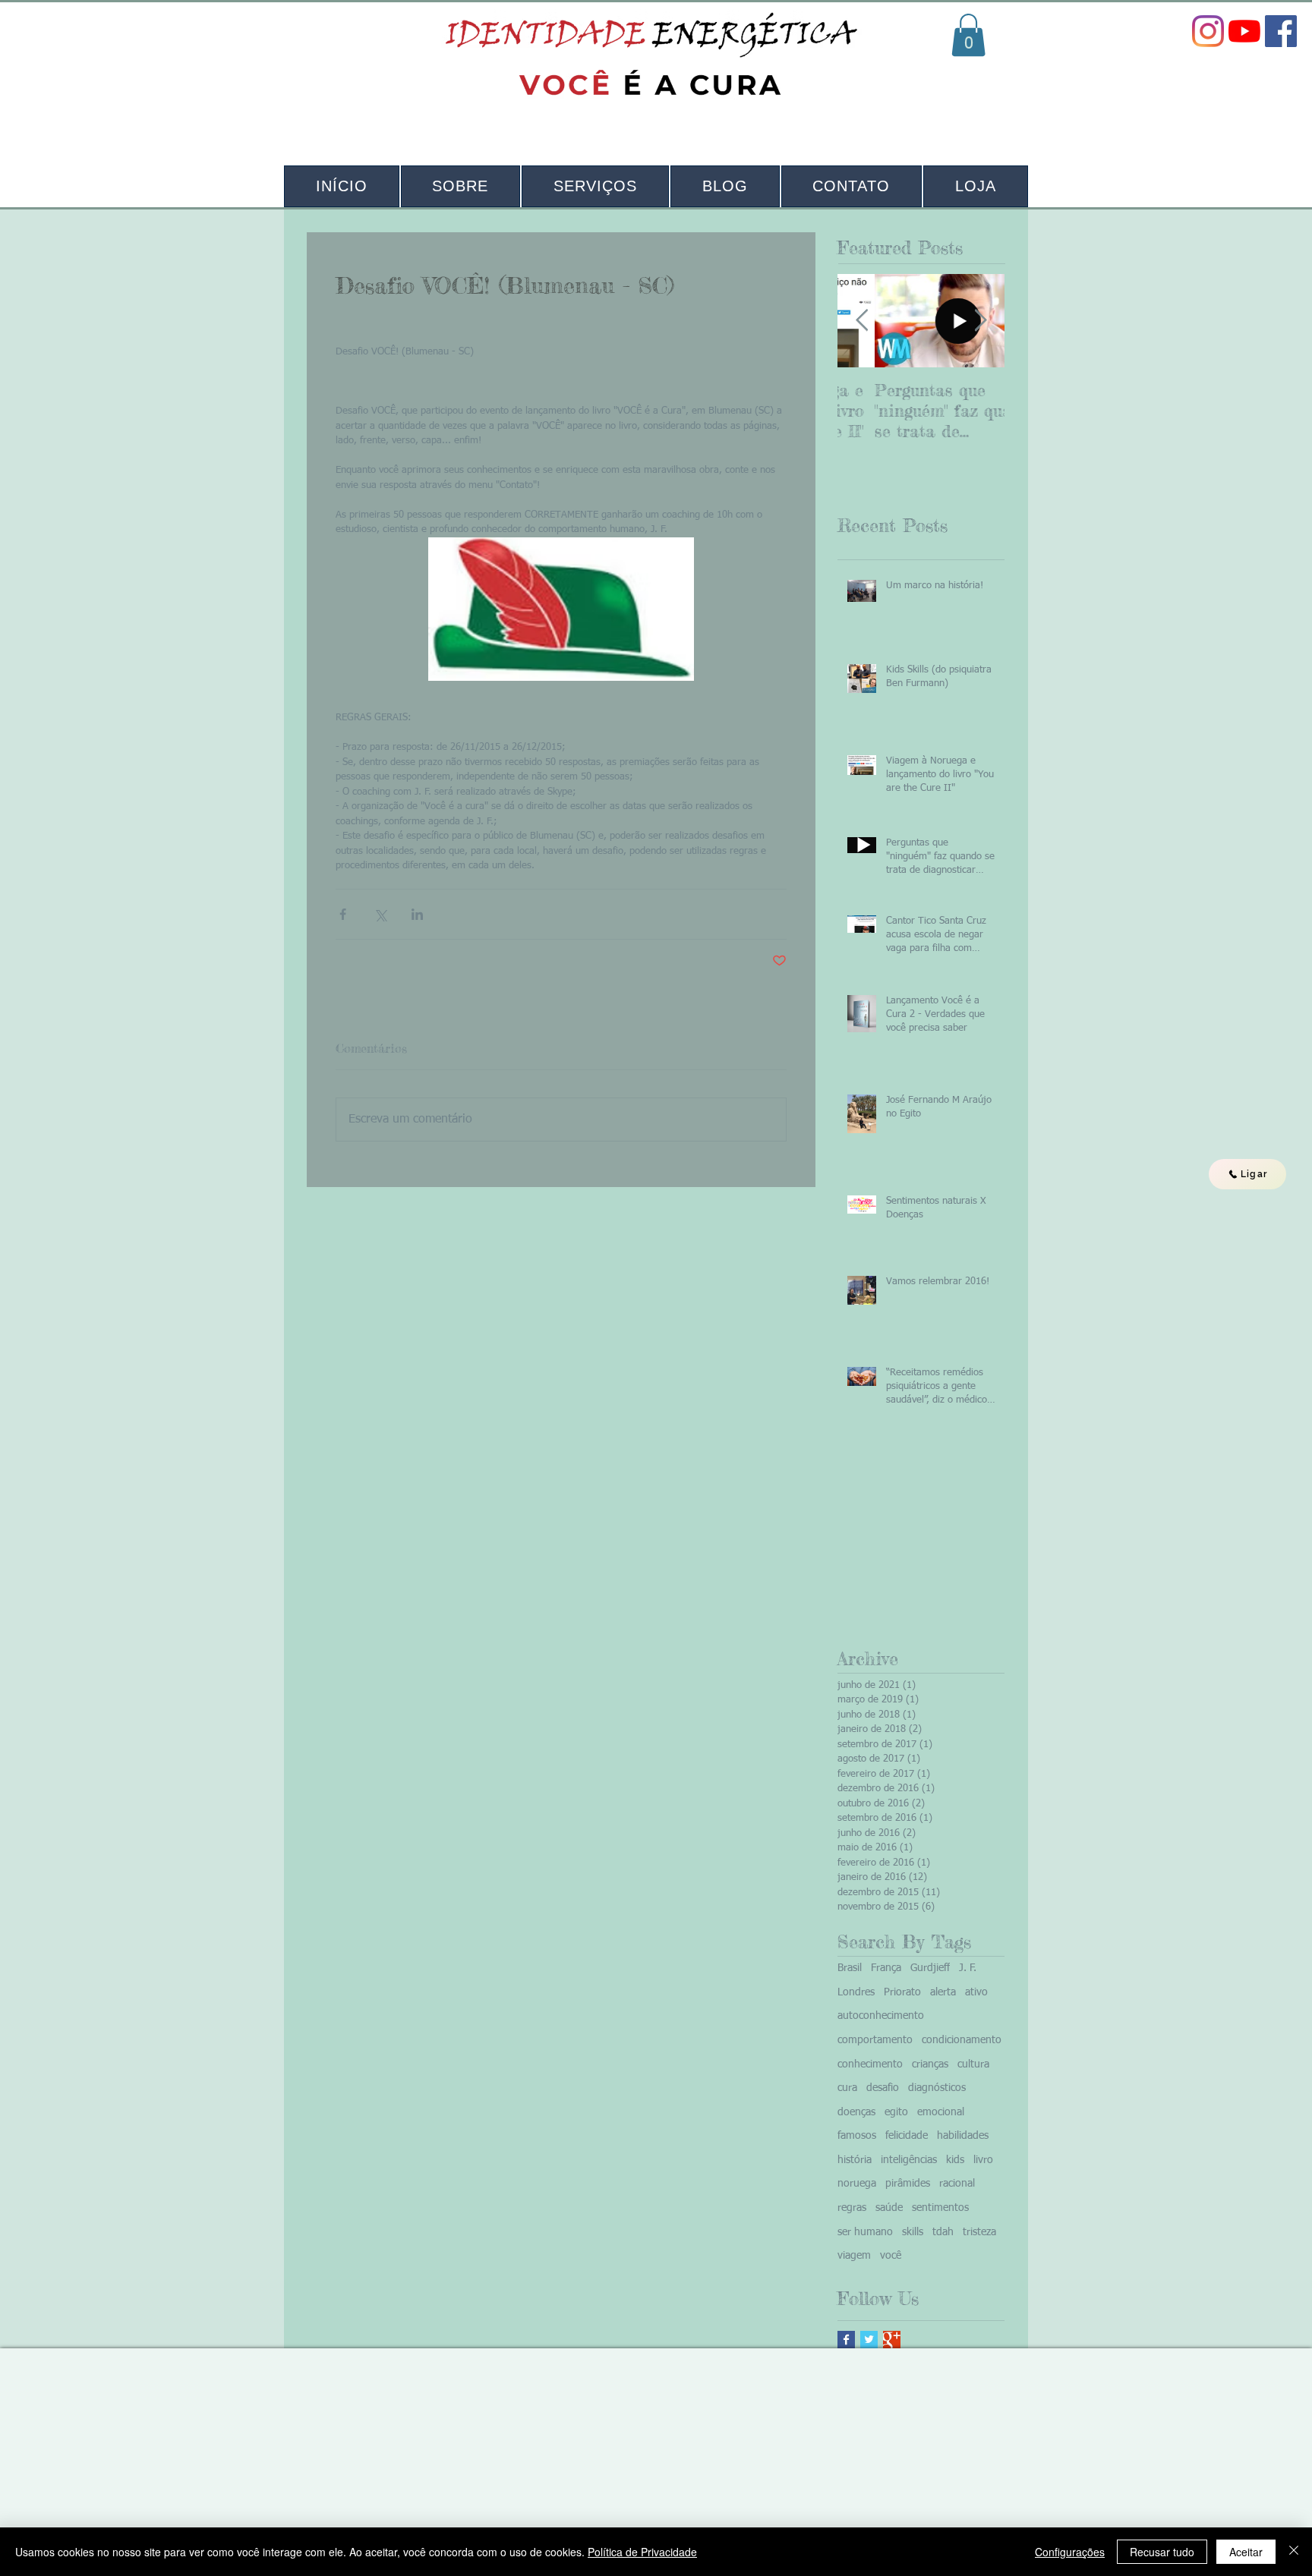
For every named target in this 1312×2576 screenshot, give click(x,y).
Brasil (850, 1968)
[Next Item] (980, 321)
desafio (883, 2088)
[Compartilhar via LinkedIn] (417, 914)
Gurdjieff (930, 1968)
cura (847, 2088)
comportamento (875, 2040)
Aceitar (1246, 2552)
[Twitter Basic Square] (869, 2340)
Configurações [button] (1070, 2552)
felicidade (907, 2136)
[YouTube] (1244, 31)
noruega (857, 2184)
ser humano (865, 2232)
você (891, 2256)
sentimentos (940, 2208)
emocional (941, 2112)
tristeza (979, 2232)
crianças (930, 2064)
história (855, 2160)
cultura (973, 2064)
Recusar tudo (1162, 2552)
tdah (943, 2232)
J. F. (968, 1968)
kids (955, 2160)
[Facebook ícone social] (1281, 31)
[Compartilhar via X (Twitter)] (380, 914)
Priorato (902, 1992)
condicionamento (962, 2040)
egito (896, 2112)
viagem (854, 2256)
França (886, 1968)
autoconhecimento (881, 2016)
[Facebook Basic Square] (846, 2340)
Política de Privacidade (642, 2552)
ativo (976, 1992)
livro (983, 2160)
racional (957, 2184)
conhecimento (870, 2064)
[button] (968, 35)
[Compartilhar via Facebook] (343, 914)
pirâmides (908, 2184)
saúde (889, 2208)
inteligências (909, 2160)
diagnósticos (937, 2088)
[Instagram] (1208, 31)
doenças (856, 2112)
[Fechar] (1294, 2552)
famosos (857, 2136)
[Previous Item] (862, 321)
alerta (943, 1992)
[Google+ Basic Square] (892, 2340)
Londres (856, 1992)
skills (913, 2232)
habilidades (963, 2136)
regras (852, 2208)
